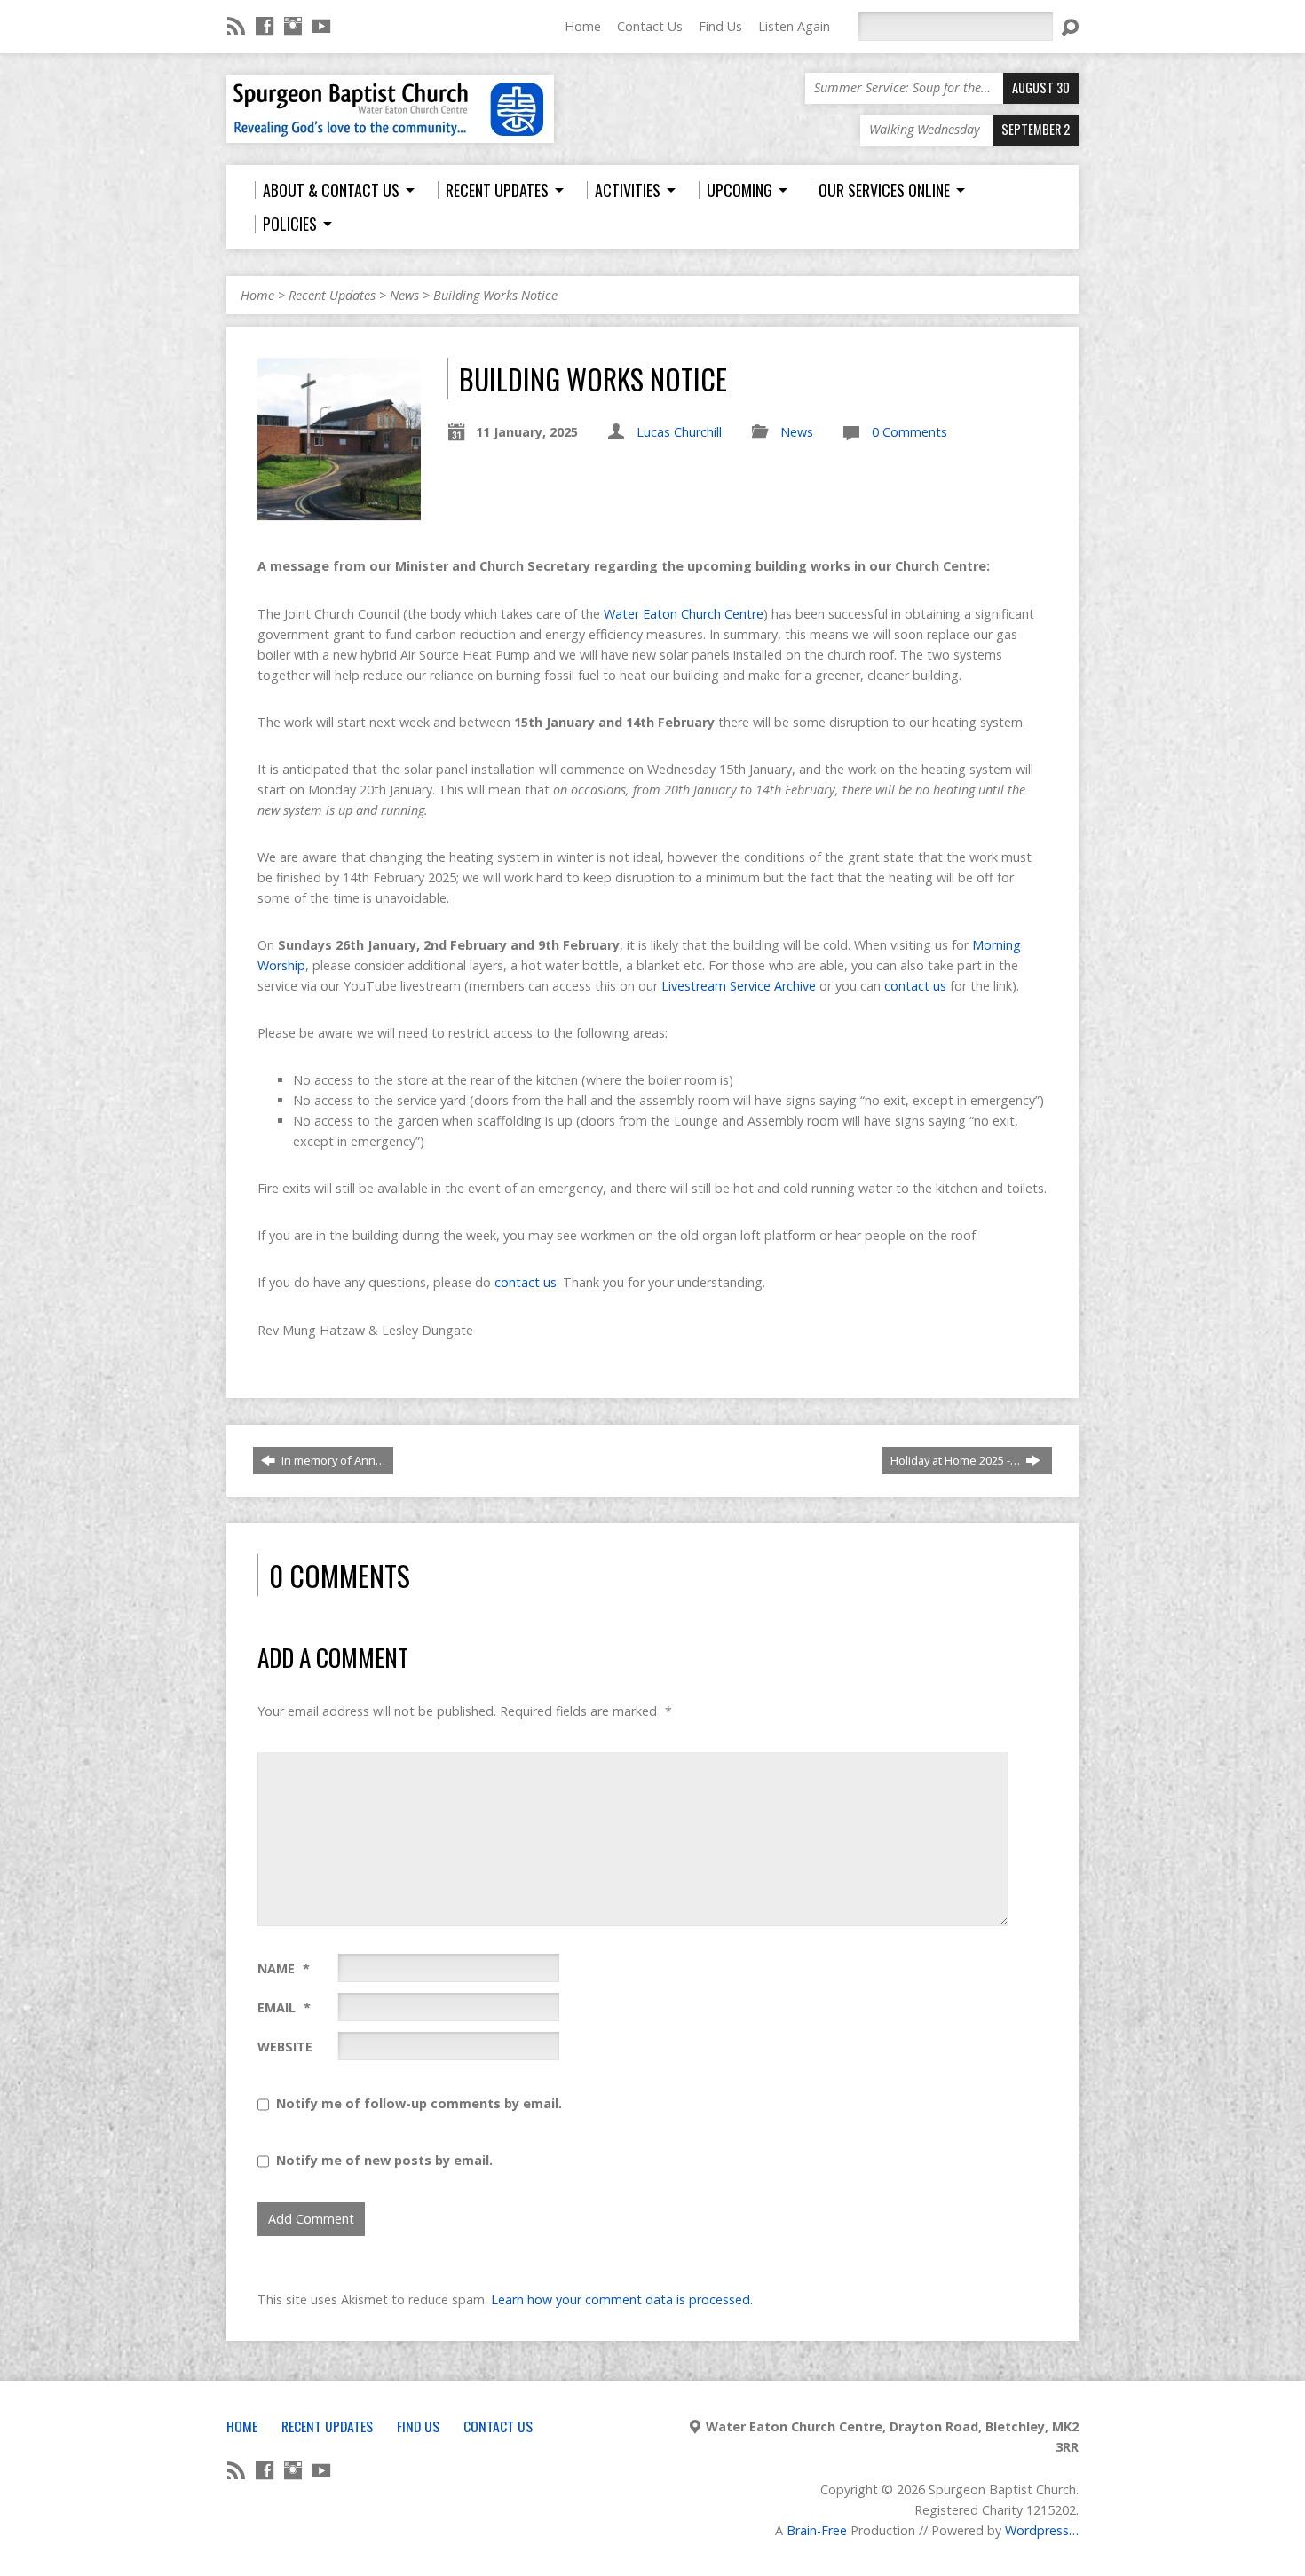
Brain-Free (817, 2530)
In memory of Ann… (332, 1460)
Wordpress (1037, 2530)
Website (285, 2047)
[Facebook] (265, 26)
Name (284, 1968)
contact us (915, 986)
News (404, 295)
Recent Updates (332, 295)
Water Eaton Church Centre (684, 614)
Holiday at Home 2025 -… (957, 1460)
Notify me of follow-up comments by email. (419, 2103)
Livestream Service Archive (739, 986)
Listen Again (794, 26)
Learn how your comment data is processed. (622, 2299)
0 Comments (910, 432)
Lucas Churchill (679, 432)
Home (583, 26)
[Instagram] (293, 26)
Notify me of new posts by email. (384, 2160)
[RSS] (236, 26)
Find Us (720, 26)
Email (284, 2007)
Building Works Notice (495, 295)
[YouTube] (321, 26)
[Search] (1070, 28)
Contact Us (650, 26)
